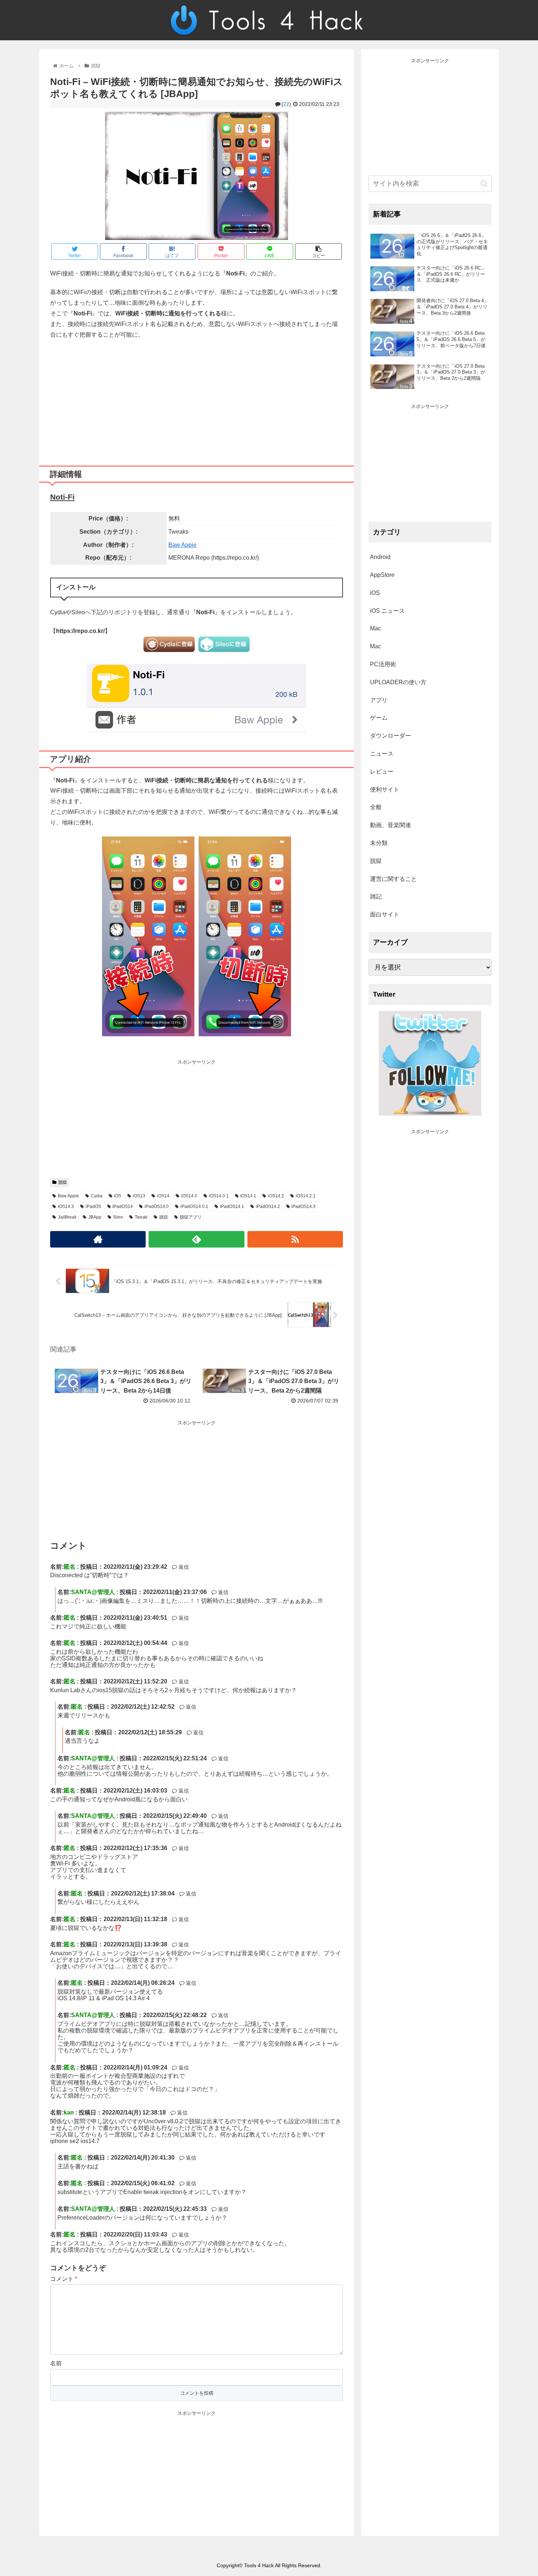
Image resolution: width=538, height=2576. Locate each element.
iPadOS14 (123, 1207)
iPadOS (93, 1207)
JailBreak (67, 1217)
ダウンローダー (391, 736)
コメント (64, 2279)
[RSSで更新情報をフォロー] (295, 1239)
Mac (376, 628)
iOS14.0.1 (219, 1196)
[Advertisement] (197, 400)
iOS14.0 (189, 1196)
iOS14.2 (276, 1196)
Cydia (97, 1196)
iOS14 (163, 1196)
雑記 (376, 896)
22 (286, 104)
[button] (484, 184)
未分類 (379, 843)
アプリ (379, 700)
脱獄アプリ (191, 1217)
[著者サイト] (98, 1239)
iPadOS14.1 (232, 1207)
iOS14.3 (66, 1207)
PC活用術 (383, 664)
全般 (376, 807)
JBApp (95, 1217)
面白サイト (385, 914)
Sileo (118, 1217)
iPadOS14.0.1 (194, 1207)
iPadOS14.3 (303, 1207)
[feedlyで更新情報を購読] (196, 1239)
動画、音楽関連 (391, 825)
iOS (117, 1196)
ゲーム (379, 718)
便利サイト (385, 790)
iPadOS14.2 (268, 1207)
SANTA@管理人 (93, 1592)
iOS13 (139, 1196)
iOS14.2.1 (306, 1196)
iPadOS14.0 (157, 1207)
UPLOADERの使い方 (398, 682)
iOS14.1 (248, 1196)
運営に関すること (393, 879)
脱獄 (63, 1182)
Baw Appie (182, 545)
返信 (183, 1567)
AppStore (382, 575)
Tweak (141, 1217)
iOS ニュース (387, 611)
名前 (56, 2363)
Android (380, 557)
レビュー (382, 772)
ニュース (382, 754)
